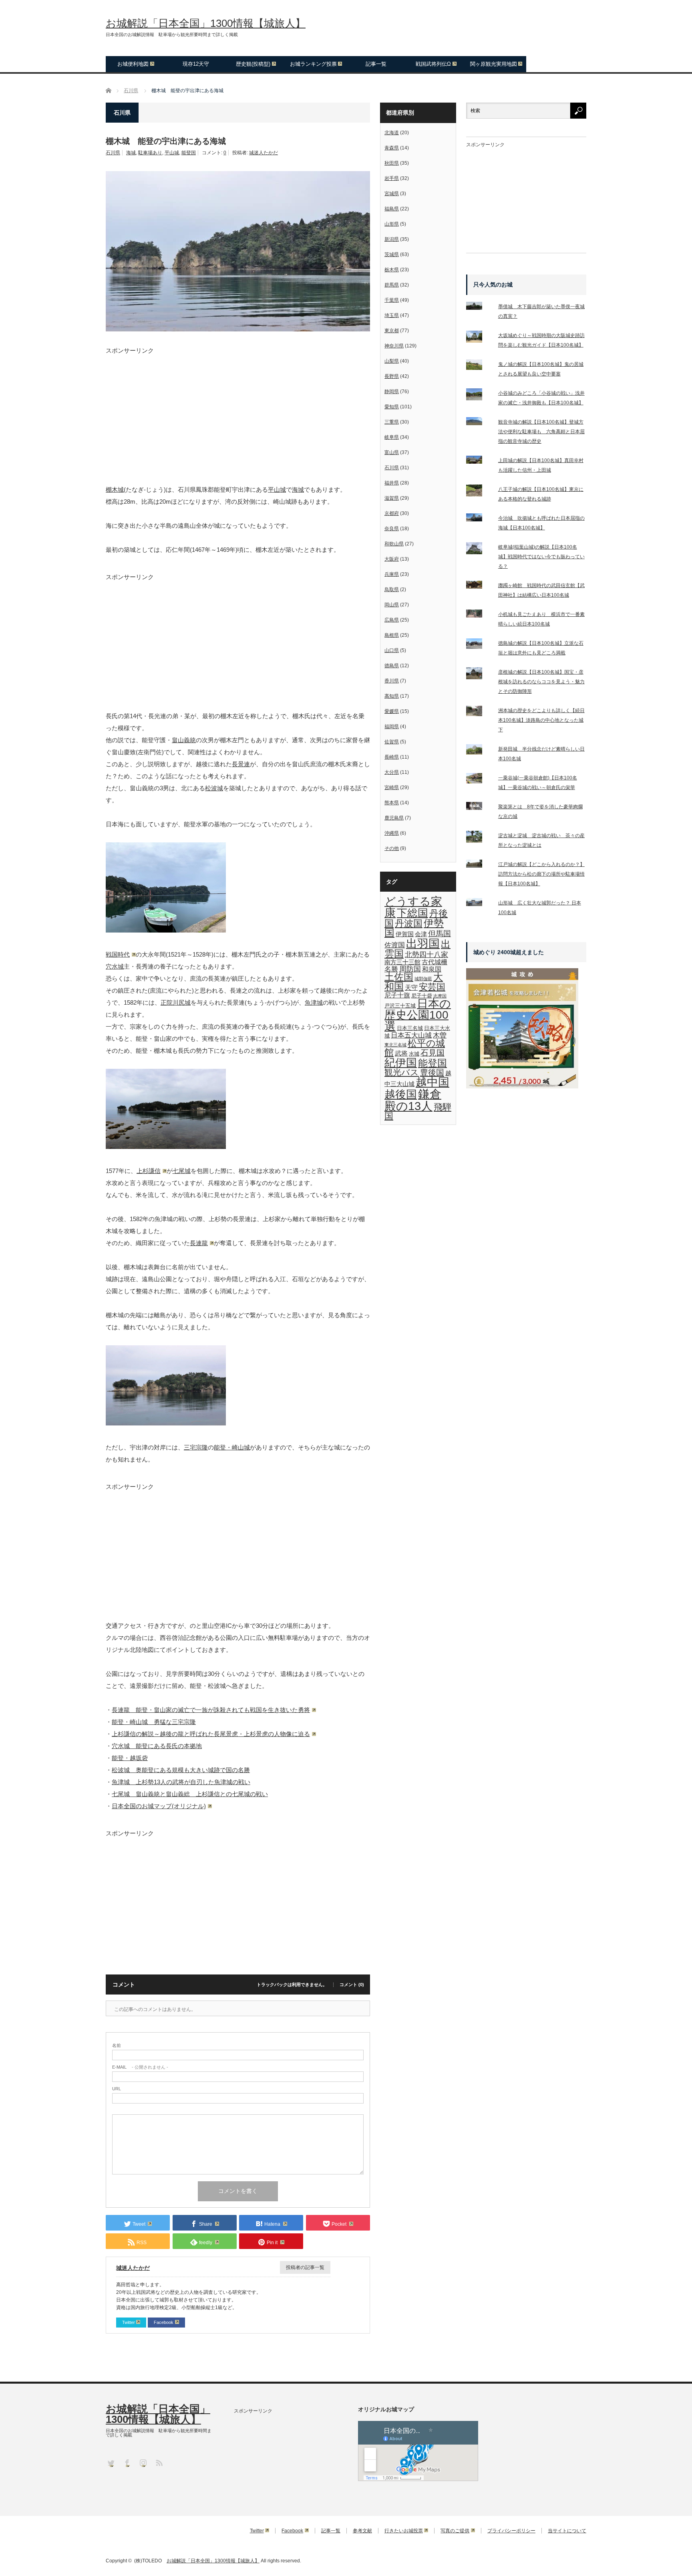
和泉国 (432, 969)
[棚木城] (166, 930)
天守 (411, 987)
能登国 (189, 153)
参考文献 (362, 2531)
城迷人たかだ (264, 153)
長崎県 (392, 757)
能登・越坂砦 (130, 1758)
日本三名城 (410, 1028)
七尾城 (182, 1171)
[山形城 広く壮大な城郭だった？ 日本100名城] (479, 904)
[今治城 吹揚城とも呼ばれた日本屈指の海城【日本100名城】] (479, 519)
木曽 (440, 1035)
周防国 (410, 969)
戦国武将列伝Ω (433, 64)
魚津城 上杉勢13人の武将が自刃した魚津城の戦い (181, 1782)
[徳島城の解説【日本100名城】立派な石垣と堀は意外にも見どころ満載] (479, 645)
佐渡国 (395, 945)
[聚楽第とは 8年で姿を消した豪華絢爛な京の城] (479, 808)
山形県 (392, 224)
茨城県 (392, 254)
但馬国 (440, 934)
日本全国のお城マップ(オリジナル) (159, 1806)
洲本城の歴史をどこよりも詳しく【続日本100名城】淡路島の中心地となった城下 (541, 720)
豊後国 (432, 1072)
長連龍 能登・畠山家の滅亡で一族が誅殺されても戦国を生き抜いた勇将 (211, 1710)
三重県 (392, 422)
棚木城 (115, 490)
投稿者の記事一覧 (305, 2267)
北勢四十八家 (426, 955)
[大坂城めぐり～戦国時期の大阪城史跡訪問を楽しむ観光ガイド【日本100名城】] (479, 338)
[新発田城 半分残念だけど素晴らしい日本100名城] (479, 751)
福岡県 (392, 727)
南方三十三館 (402, 962)
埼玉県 (392, 315)
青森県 (392, 148)
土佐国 (399, 977)
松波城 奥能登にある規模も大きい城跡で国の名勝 (181, 1770)
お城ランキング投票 (313, 64)
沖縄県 (392, 833)
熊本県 (392, 803)
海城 (131, 153)
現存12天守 (196, 64)
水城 (414, 1054)
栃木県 (392, 270)
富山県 (392, 452)
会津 (421, 934)
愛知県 (392, 407)
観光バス (402, 1072)
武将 (401, 1053)
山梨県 (392, 361)
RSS (159, 2462)
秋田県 (392, 163)
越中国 (432, 1082)
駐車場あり (150, 153)
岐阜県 (392, 437)
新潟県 (392, 239)
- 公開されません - (140, 2067)
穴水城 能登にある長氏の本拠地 (157, 1746)
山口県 (392, 650)
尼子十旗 (397, 995)
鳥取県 (392, 589)
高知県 (392, 696)
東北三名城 (395, 1045)
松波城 (214, 788)
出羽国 (423, 944)
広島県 (392, 620)
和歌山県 (394, 544)
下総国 (412, 913)
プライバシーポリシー (511, 2531)
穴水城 (115, 966)
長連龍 (199, 1243)
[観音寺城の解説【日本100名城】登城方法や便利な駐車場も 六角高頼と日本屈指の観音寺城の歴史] (479, 423)
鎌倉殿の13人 (413, 1100)
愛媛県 (392, 711)
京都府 (392, 513)
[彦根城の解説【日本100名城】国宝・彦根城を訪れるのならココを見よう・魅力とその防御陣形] (479, 675)
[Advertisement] (238, 410)
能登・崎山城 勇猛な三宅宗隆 (154, 1722)
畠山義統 (184, 740)
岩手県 (392, 178)
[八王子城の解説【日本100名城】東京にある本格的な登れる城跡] (479, 492)
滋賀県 (392, 498)
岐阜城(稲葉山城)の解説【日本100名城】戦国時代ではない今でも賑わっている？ (541, 557)
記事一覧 (376, 64)
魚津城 (314, 1002)
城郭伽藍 (423, 979)
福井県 (392, 483)
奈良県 (392, 529)
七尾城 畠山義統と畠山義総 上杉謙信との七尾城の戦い (190, 1794)
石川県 (113, 153)
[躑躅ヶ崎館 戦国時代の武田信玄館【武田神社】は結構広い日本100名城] (479, 586)
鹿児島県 (394, 818)
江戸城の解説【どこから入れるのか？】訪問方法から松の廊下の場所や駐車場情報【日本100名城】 (541, 874)
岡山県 (392, 605)
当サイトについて (567, 2531)
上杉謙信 (149, 1171)
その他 (392, 848)
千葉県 (392, 300)
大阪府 (392, 559)
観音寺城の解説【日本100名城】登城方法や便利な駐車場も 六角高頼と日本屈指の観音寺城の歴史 (541, 432)
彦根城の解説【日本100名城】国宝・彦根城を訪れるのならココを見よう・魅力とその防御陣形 (541, 682)
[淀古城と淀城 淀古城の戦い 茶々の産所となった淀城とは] (479, 838)
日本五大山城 (411, 1035)
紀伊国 (401, 1063)
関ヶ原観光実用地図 (494, 64)
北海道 (392, 133)
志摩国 (440, 996)
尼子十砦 (422, 996)
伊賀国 (405, 934)
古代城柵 (435, 962)
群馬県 (392, 285)
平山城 (172, 153)
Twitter (129, 2322)
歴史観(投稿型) (253, 64)
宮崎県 (392, 787)
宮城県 (392, 194)
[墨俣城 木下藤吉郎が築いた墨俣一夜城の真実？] (479, 307)
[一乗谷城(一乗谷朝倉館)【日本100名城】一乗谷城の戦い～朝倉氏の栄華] (479, 780)
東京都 (392, 331)
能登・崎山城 (232, 1447)
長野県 (392, 376)
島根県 (392, 635)
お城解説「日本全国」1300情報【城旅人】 (206, 23)
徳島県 (392, 666)
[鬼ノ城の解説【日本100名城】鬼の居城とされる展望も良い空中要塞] (479, 366)
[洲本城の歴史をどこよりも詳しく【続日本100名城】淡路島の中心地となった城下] (479, 713)
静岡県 (392, 392)
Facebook (164, 2322)
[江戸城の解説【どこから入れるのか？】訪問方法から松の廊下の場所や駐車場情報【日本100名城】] (479, 865)
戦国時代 (118, 954)
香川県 (392, 681)
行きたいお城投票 (404, 2531)
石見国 (432, 1053)
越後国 (401, 1094)
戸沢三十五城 (400, 1006)
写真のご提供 (455, 2531)
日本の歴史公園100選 (418, 1015)
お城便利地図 (133, 64)
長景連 (241, 764)
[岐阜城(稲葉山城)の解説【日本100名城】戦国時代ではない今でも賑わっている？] (479, 550)
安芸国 (432, 987)
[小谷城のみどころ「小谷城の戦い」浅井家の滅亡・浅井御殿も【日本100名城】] (479, 396)
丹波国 (409, 923)
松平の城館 (415, 1048)
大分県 (392, 772)
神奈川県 (394, 346)
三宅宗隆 (196, 1447)
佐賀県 (392, 742)
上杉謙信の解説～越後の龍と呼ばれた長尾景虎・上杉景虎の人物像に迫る (211, 1734)
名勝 (391, 969)
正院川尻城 (176, 1002)
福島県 (392, 209)
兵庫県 (392, 574)
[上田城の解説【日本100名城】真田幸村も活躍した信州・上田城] (479, 461)
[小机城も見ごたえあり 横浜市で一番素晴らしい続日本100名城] (479, 615)
